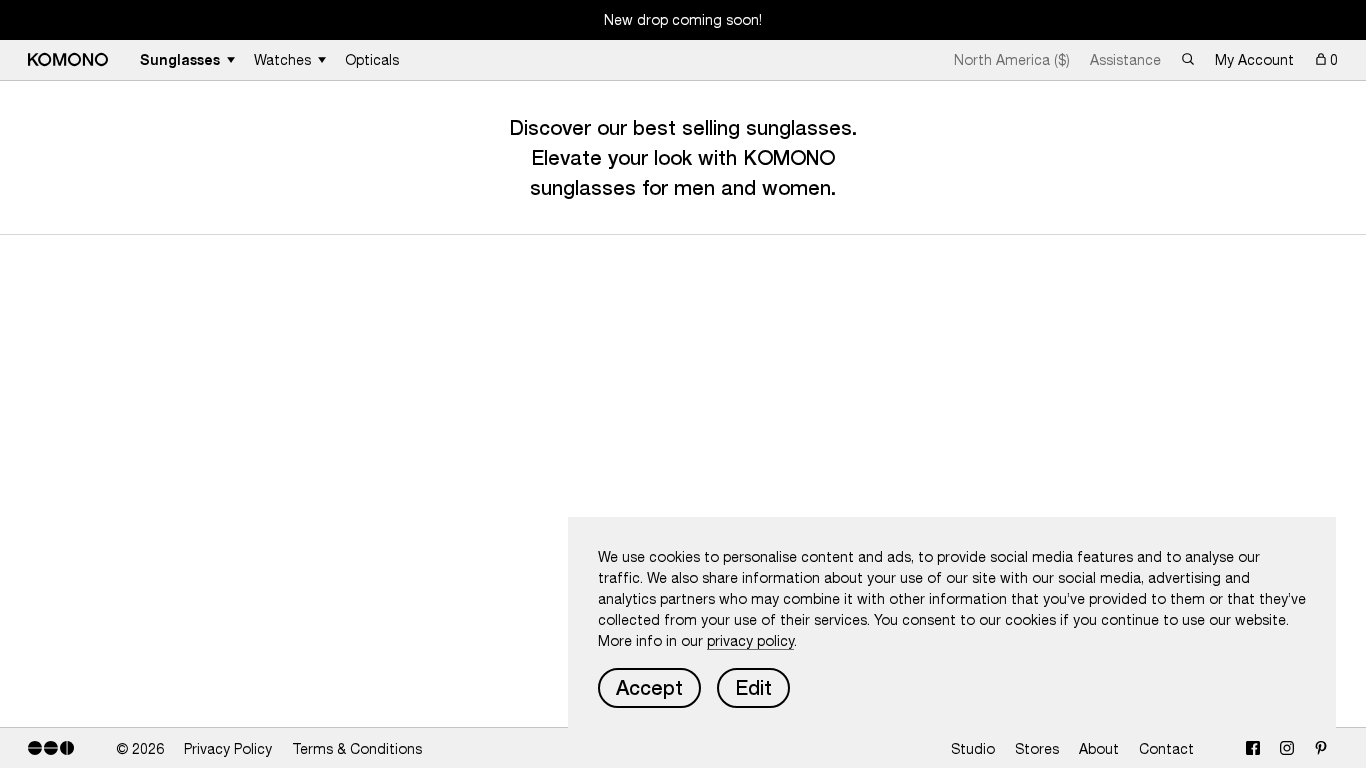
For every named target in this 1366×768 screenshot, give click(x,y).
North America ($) (1012, 60)
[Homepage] (68, 59)
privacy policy (750, 641)
